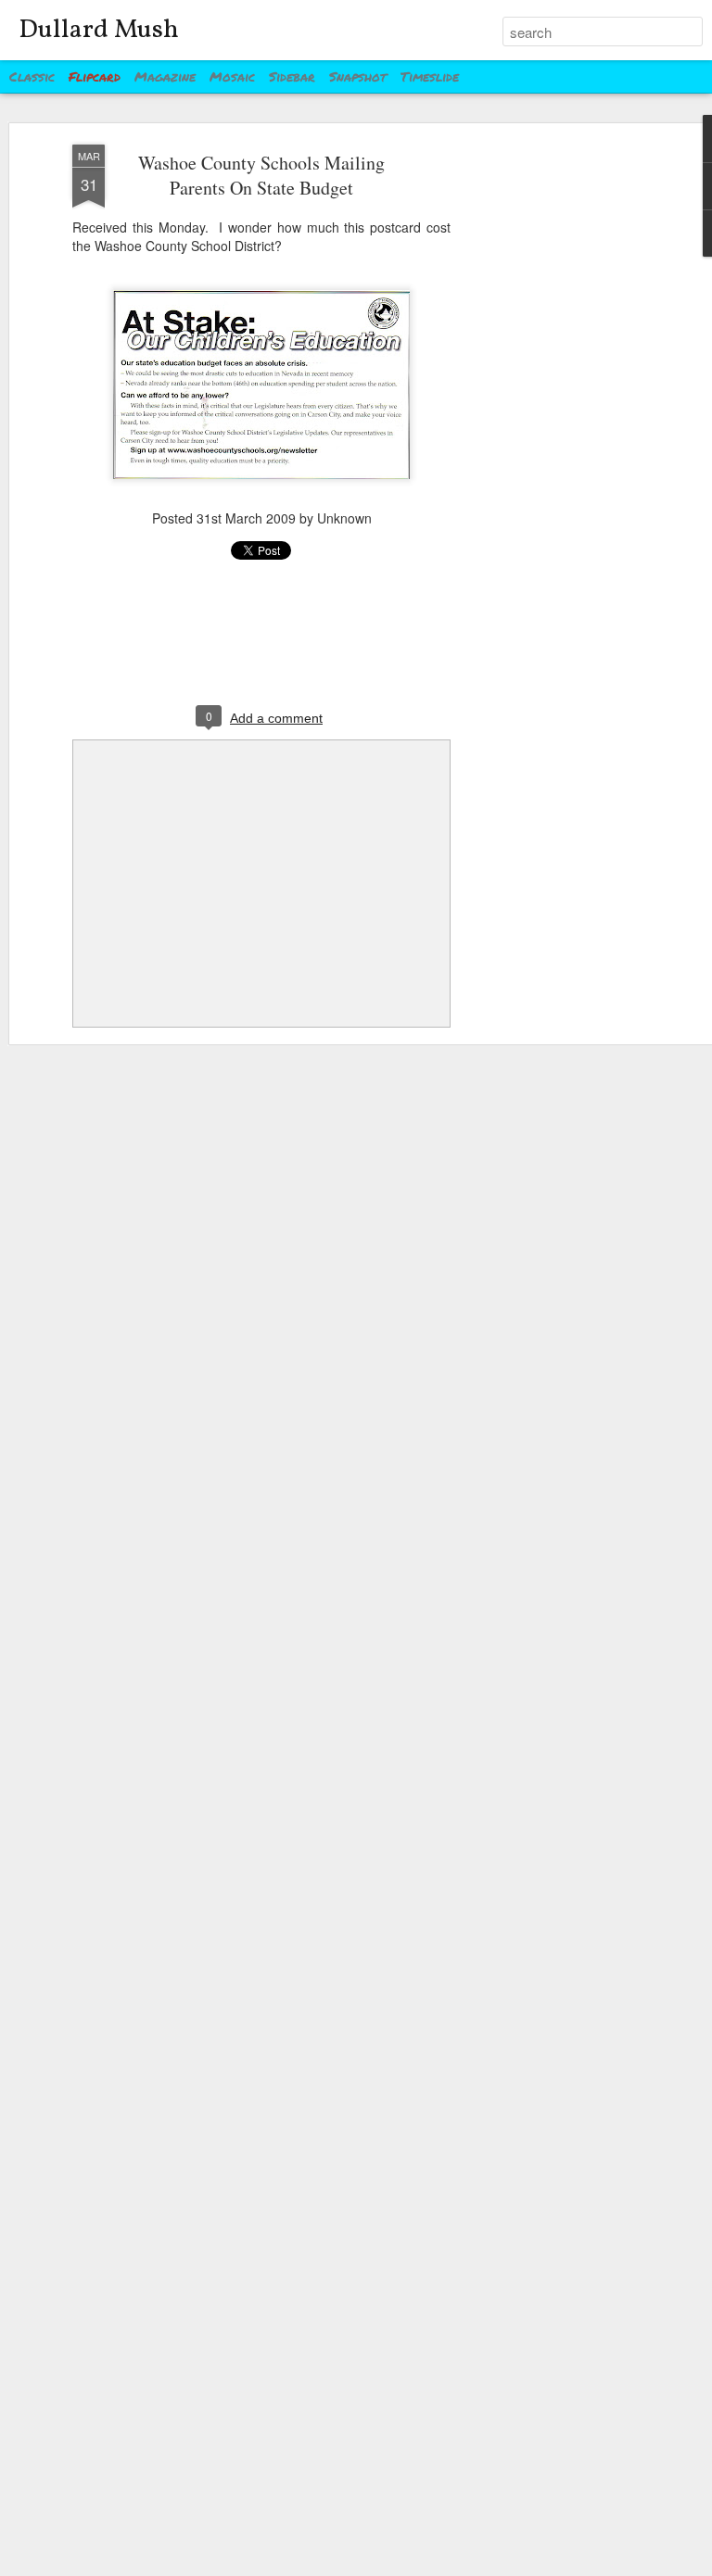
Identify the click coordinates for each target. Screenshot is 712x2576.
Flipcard (95, 76)
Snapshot (358, 76)
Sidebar (292, 76)
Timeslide (430, 76)
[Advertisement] (553, 436)
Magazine (165, 76)
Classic (32, 76)
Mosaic (232, 76)
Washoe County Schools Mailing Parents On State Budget (261, 175)
